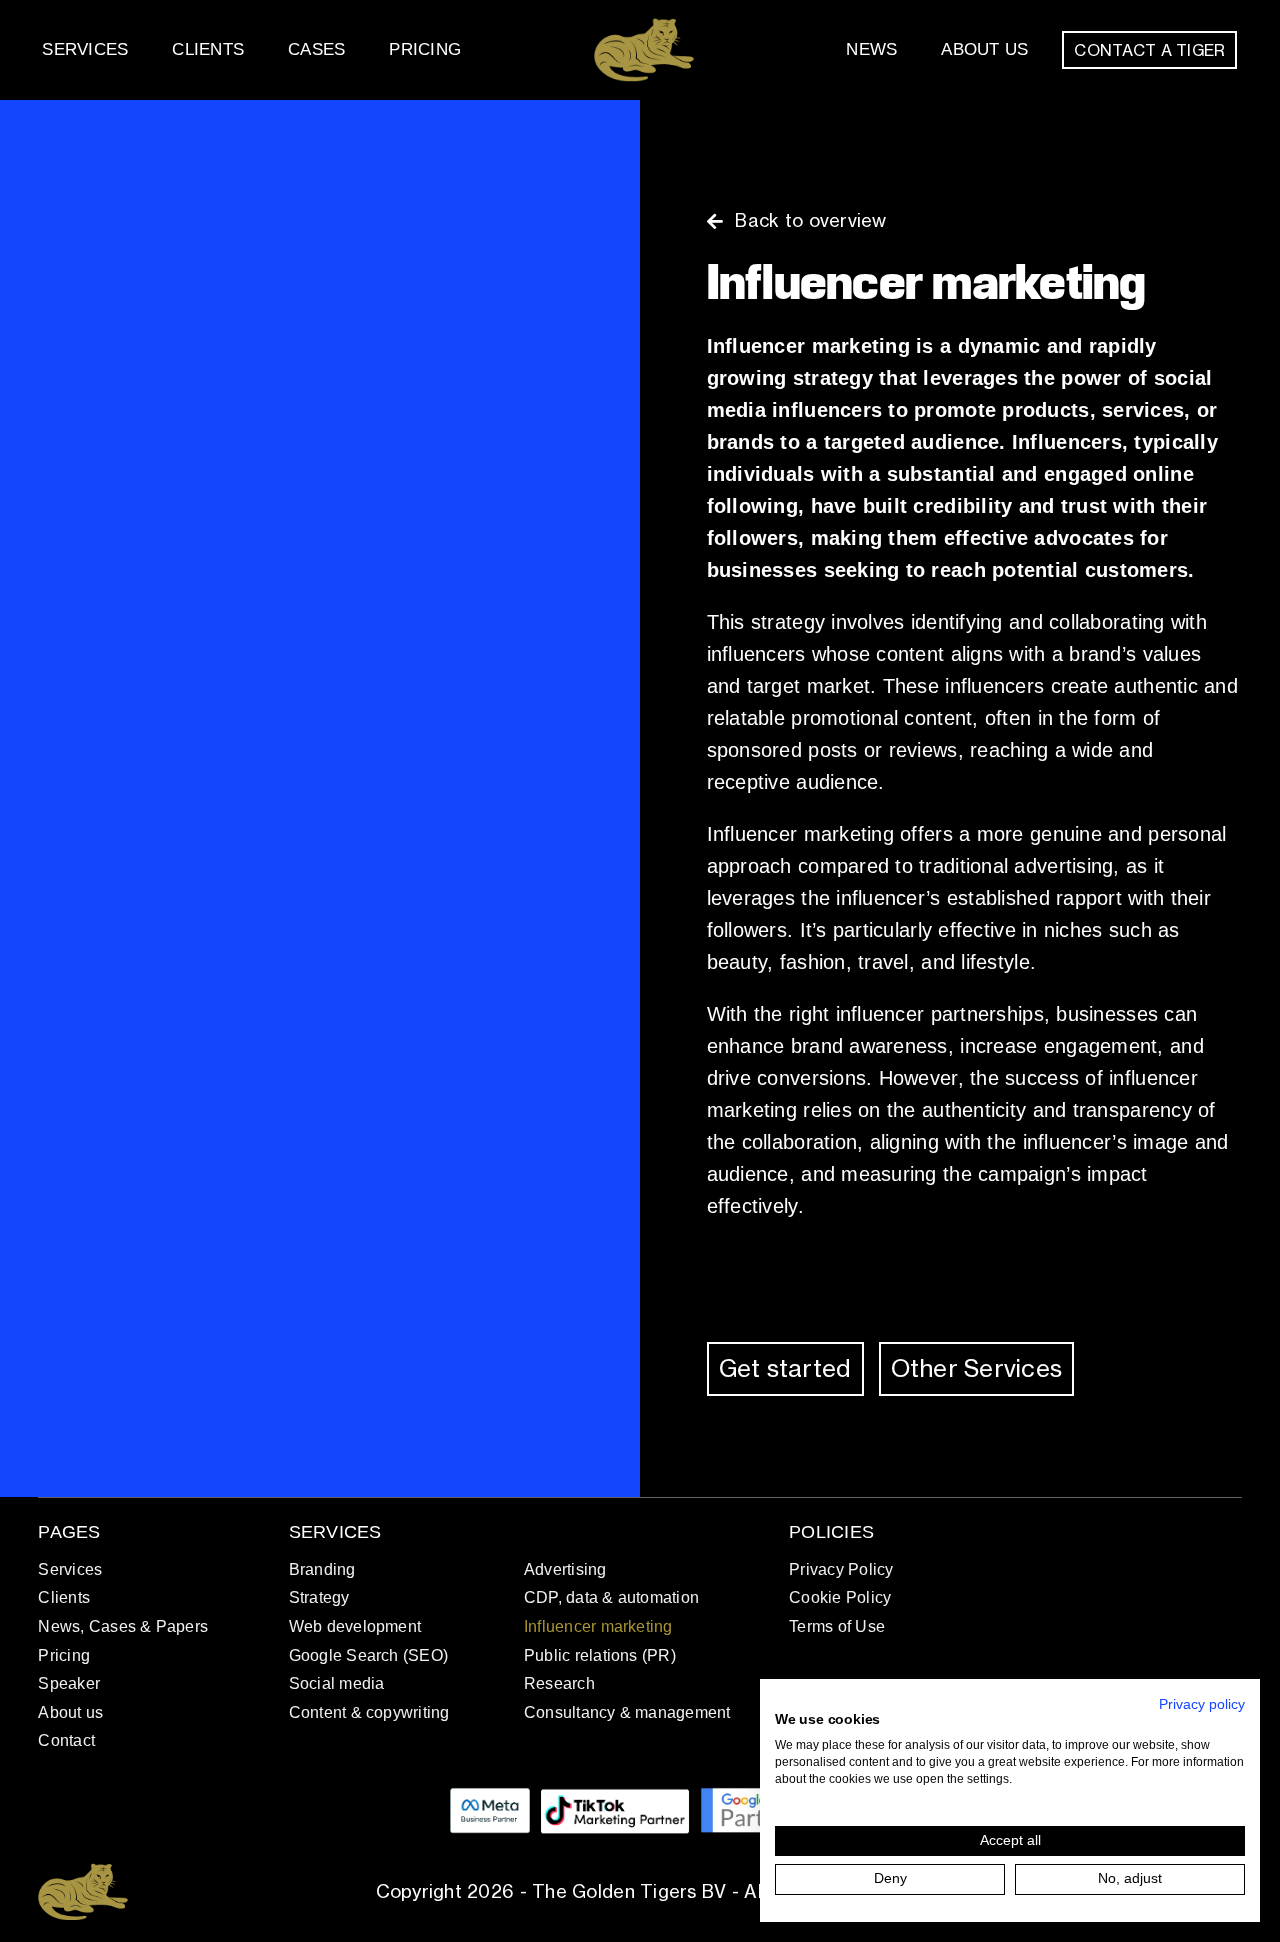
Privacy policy (1202, 1704)
